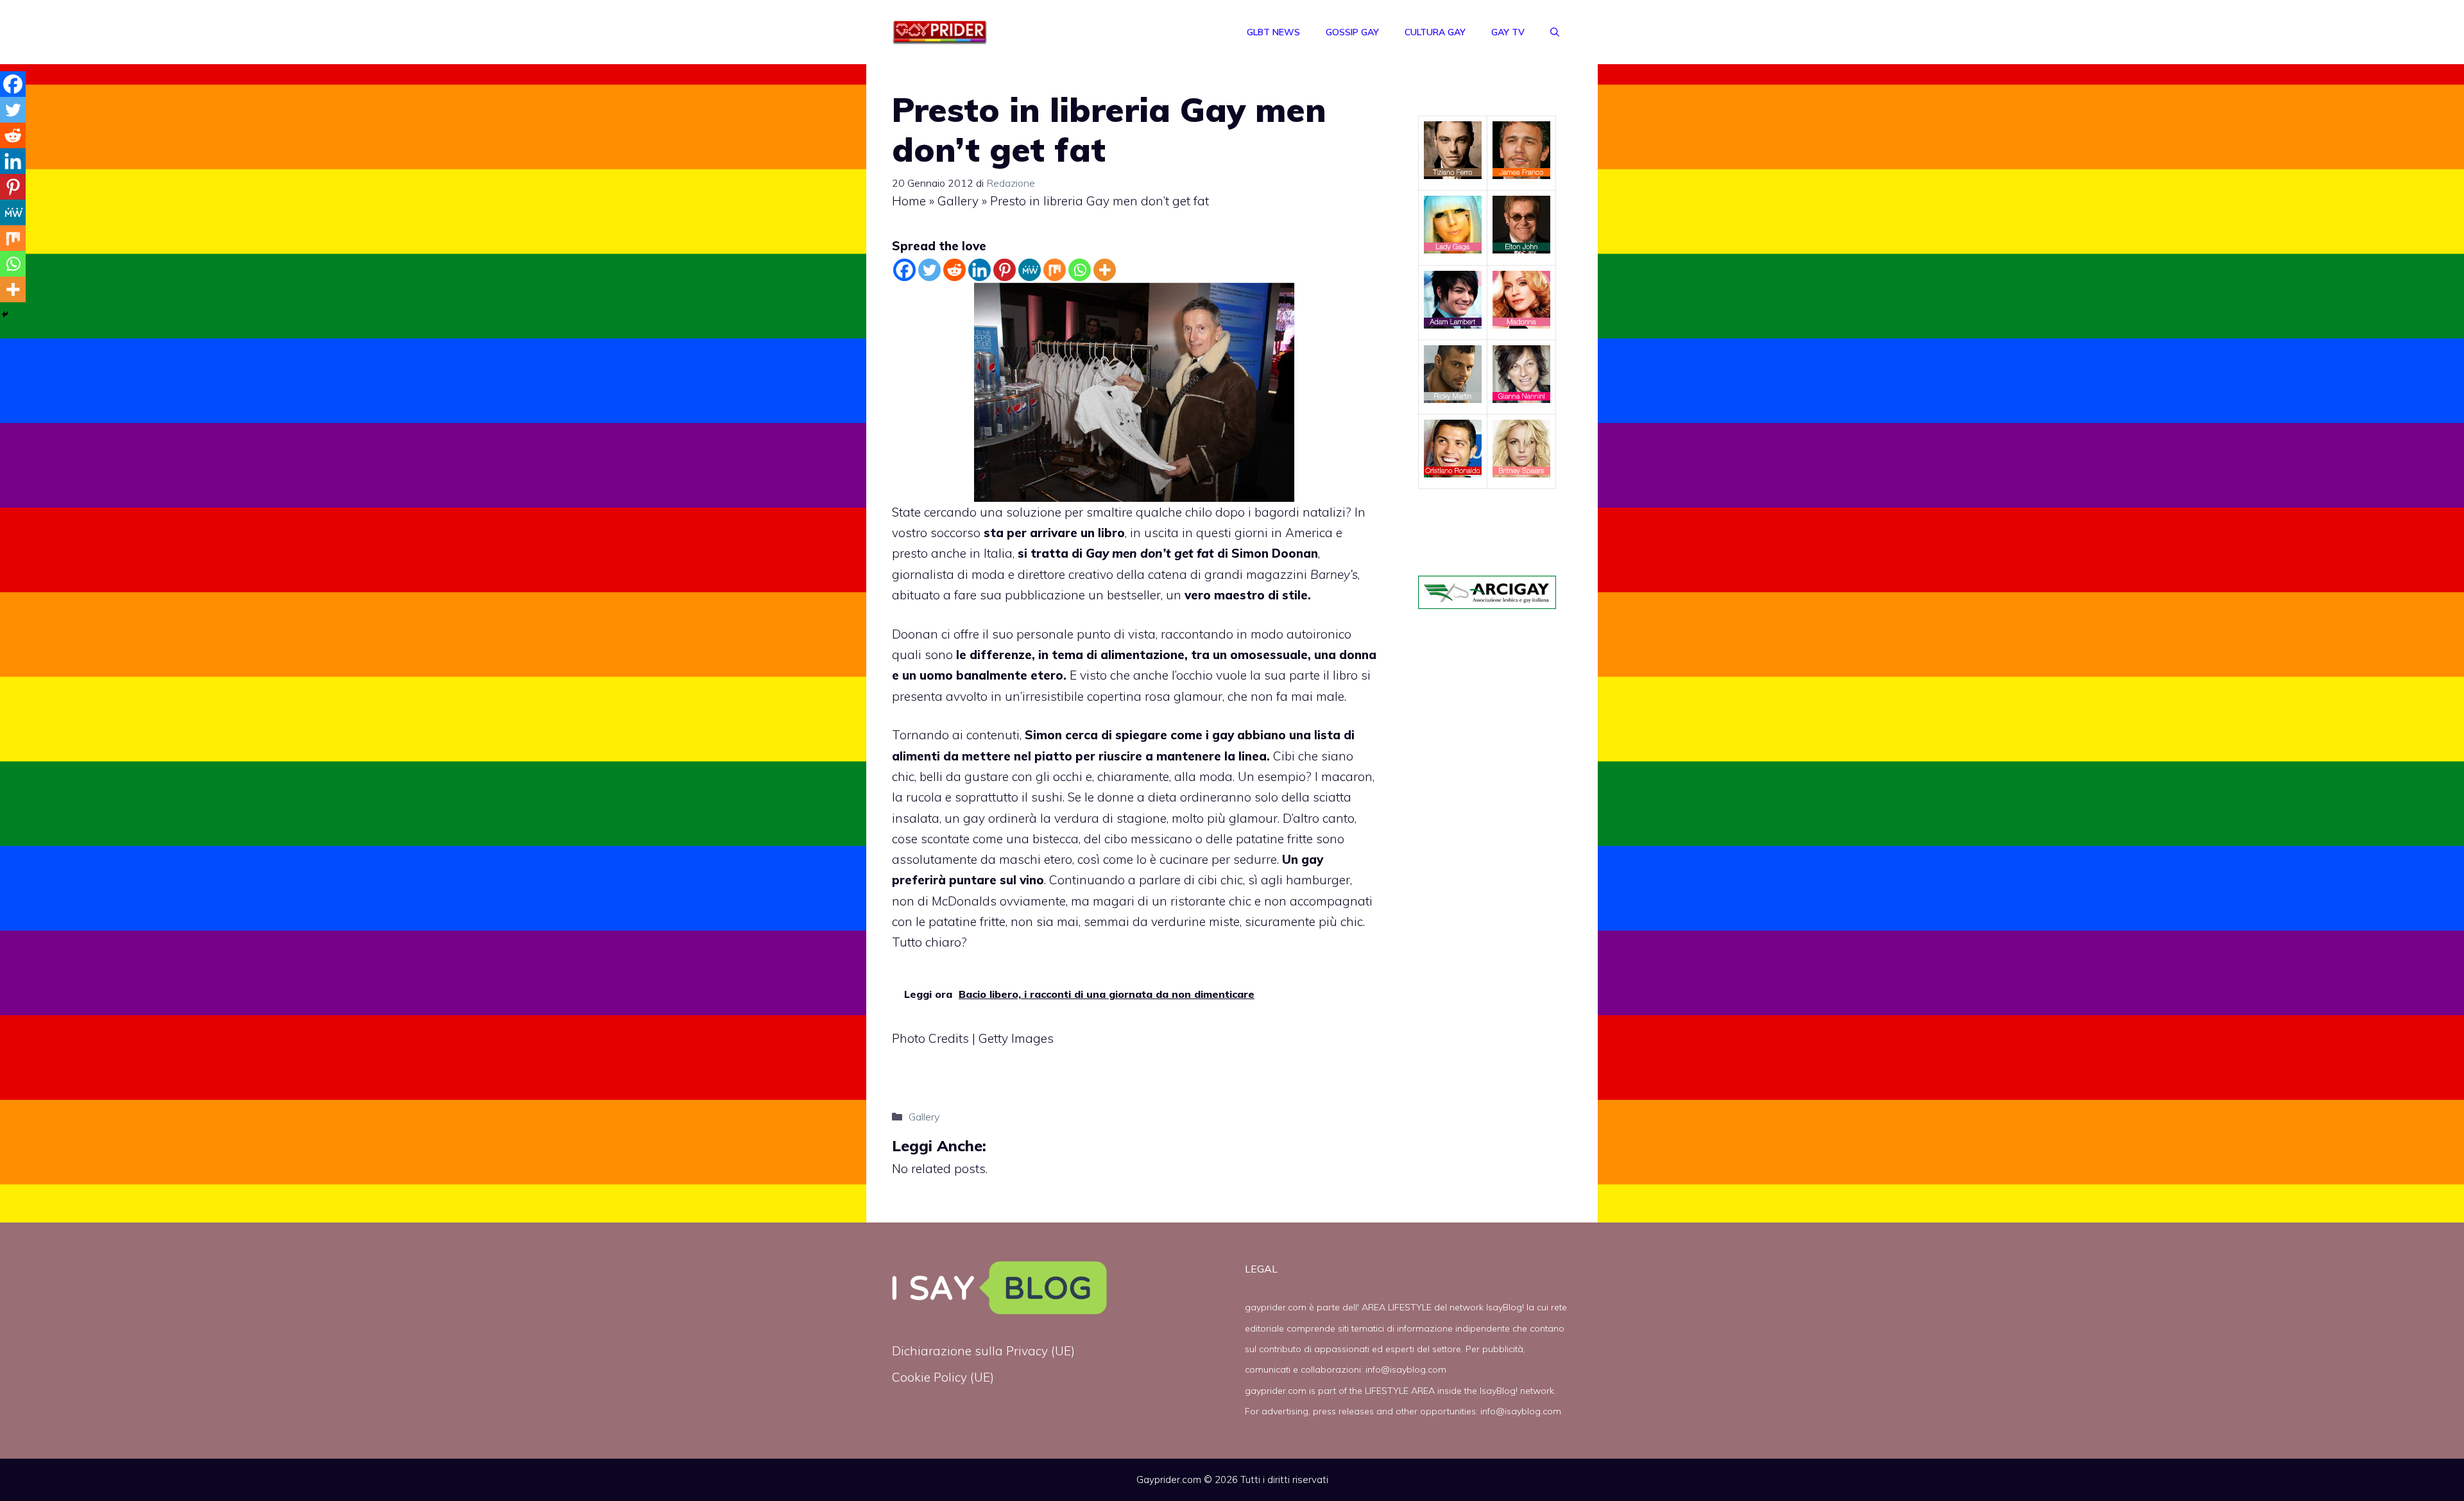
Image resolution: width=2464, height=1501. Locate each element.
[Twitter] (929, 270)
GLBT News (1273, 32)
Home (909, 201)
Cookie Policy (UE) (943, 1377)
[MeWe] (1030, 270)
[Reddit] (954, 270)
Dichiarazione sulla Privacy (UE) (983, 1351)
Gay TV (1508, 32)
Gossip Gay (1352, 32)
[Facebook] (904, 270)
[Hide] (5, 314)
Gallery (958, 201)
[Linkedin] (980, 270)
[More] (1105, 270)
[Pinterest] (1005, 270)
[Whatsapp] (1080, 270)
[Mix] (1055, 270)
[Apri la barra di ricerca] (1555, 32)
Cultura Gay (1435, 32)
